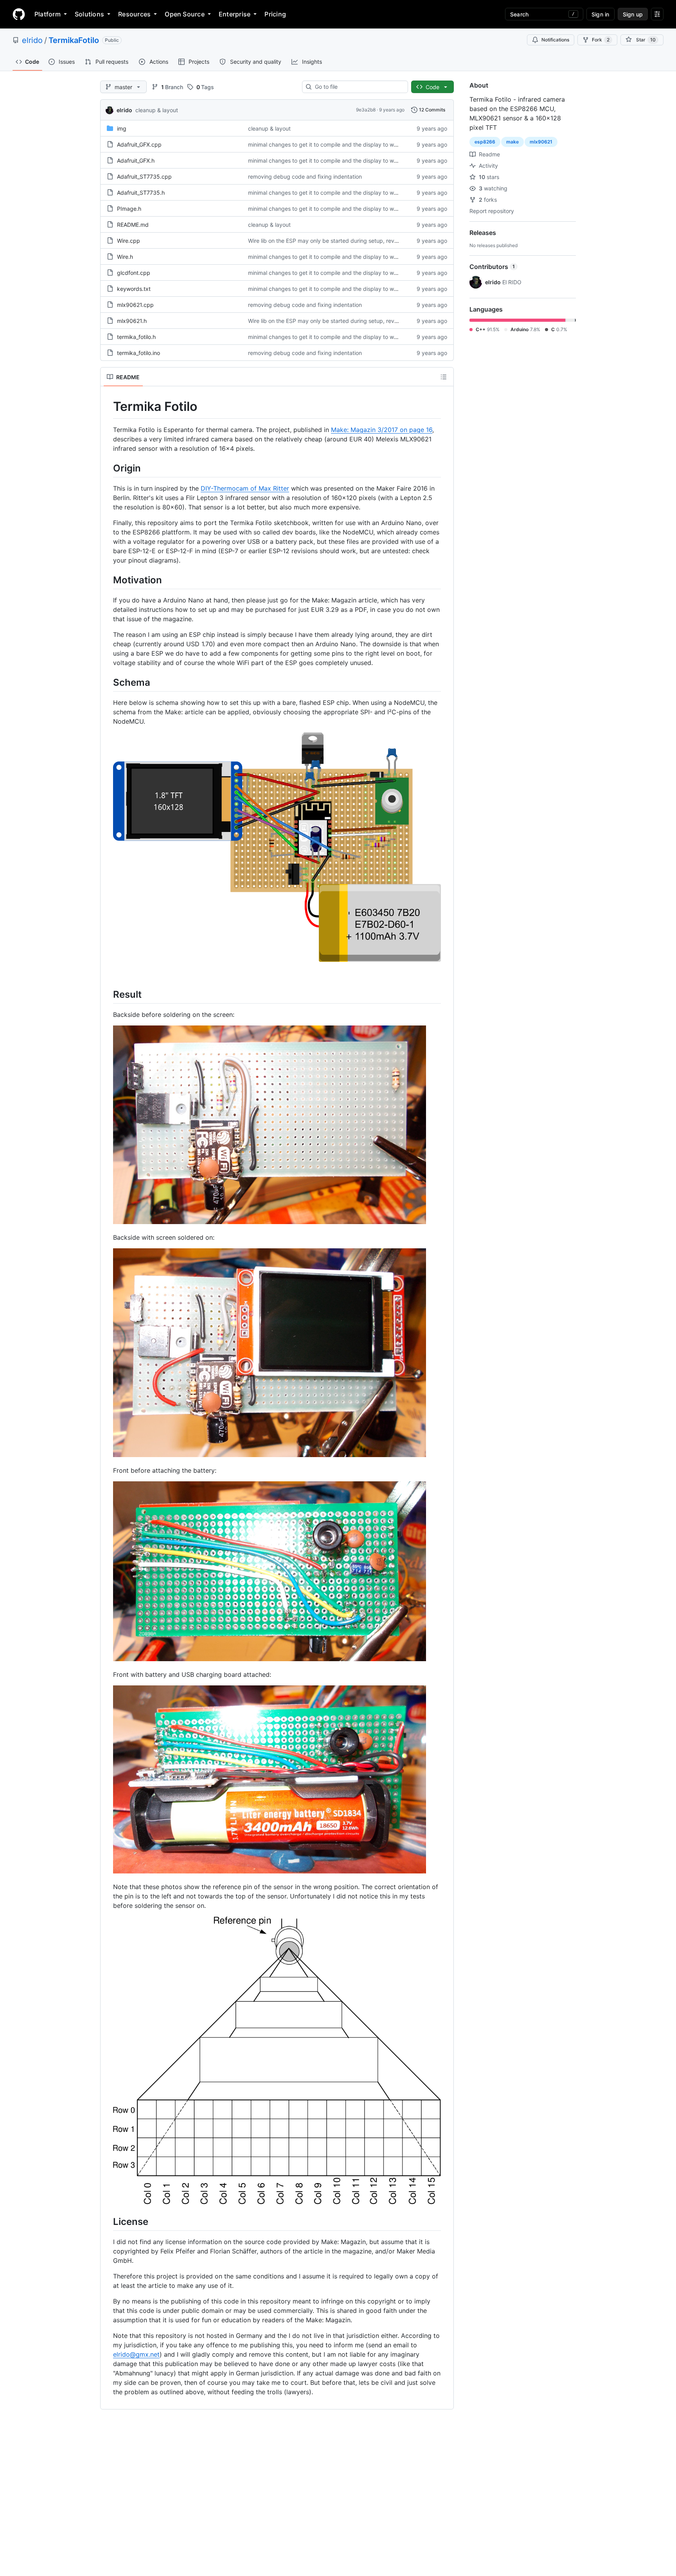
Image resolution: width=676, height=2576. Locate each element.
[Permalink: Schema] (108, 682)
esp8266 (485, 142)
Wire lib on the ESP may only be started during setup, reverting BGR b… (340, 241)
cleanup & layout (157, 110)
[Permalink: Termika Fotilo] (108, 407)
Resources (134, 14)
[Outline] (444, 377)
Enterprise (235, 14)
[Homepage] (19, 14)
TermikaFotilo (74, 40)
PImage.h (129, 209)
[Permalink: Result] (108, 994)
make (512, 142)
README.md (133, 225)
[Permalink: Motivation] (108, 580)
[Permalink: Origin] (108, 468)
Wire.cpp (129, 241)
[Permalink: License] (108, 2221)
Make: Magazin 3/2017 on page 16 (382, 430)
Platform (48, 14)
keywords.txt (134, 289)
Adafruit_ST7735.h (141, 193)
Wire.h (125, 257)
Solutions (89, 14)
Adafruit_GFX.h (136, 160)
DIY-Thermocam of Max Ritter (245, 488)
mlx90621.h (132, 321)
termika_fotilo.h (136, 337)
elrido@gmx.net (136, 2354)
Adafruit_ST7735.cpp (144, 177)
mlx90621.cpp (135, 305)
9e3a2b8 (366, 110)
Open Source (185, 14)
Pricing (275, 14)
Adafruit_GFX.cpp (139, 144)
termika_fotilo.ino (138, 353)
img (122, 128)
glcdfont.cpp (134, 273)
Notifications (555, 40)
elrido (32, 40)
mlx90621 (541, 142)
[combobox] (358, 87)
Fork (601, 40)
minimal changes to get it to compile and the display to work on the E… (339, 144)
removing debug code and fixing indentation (305, 177)
